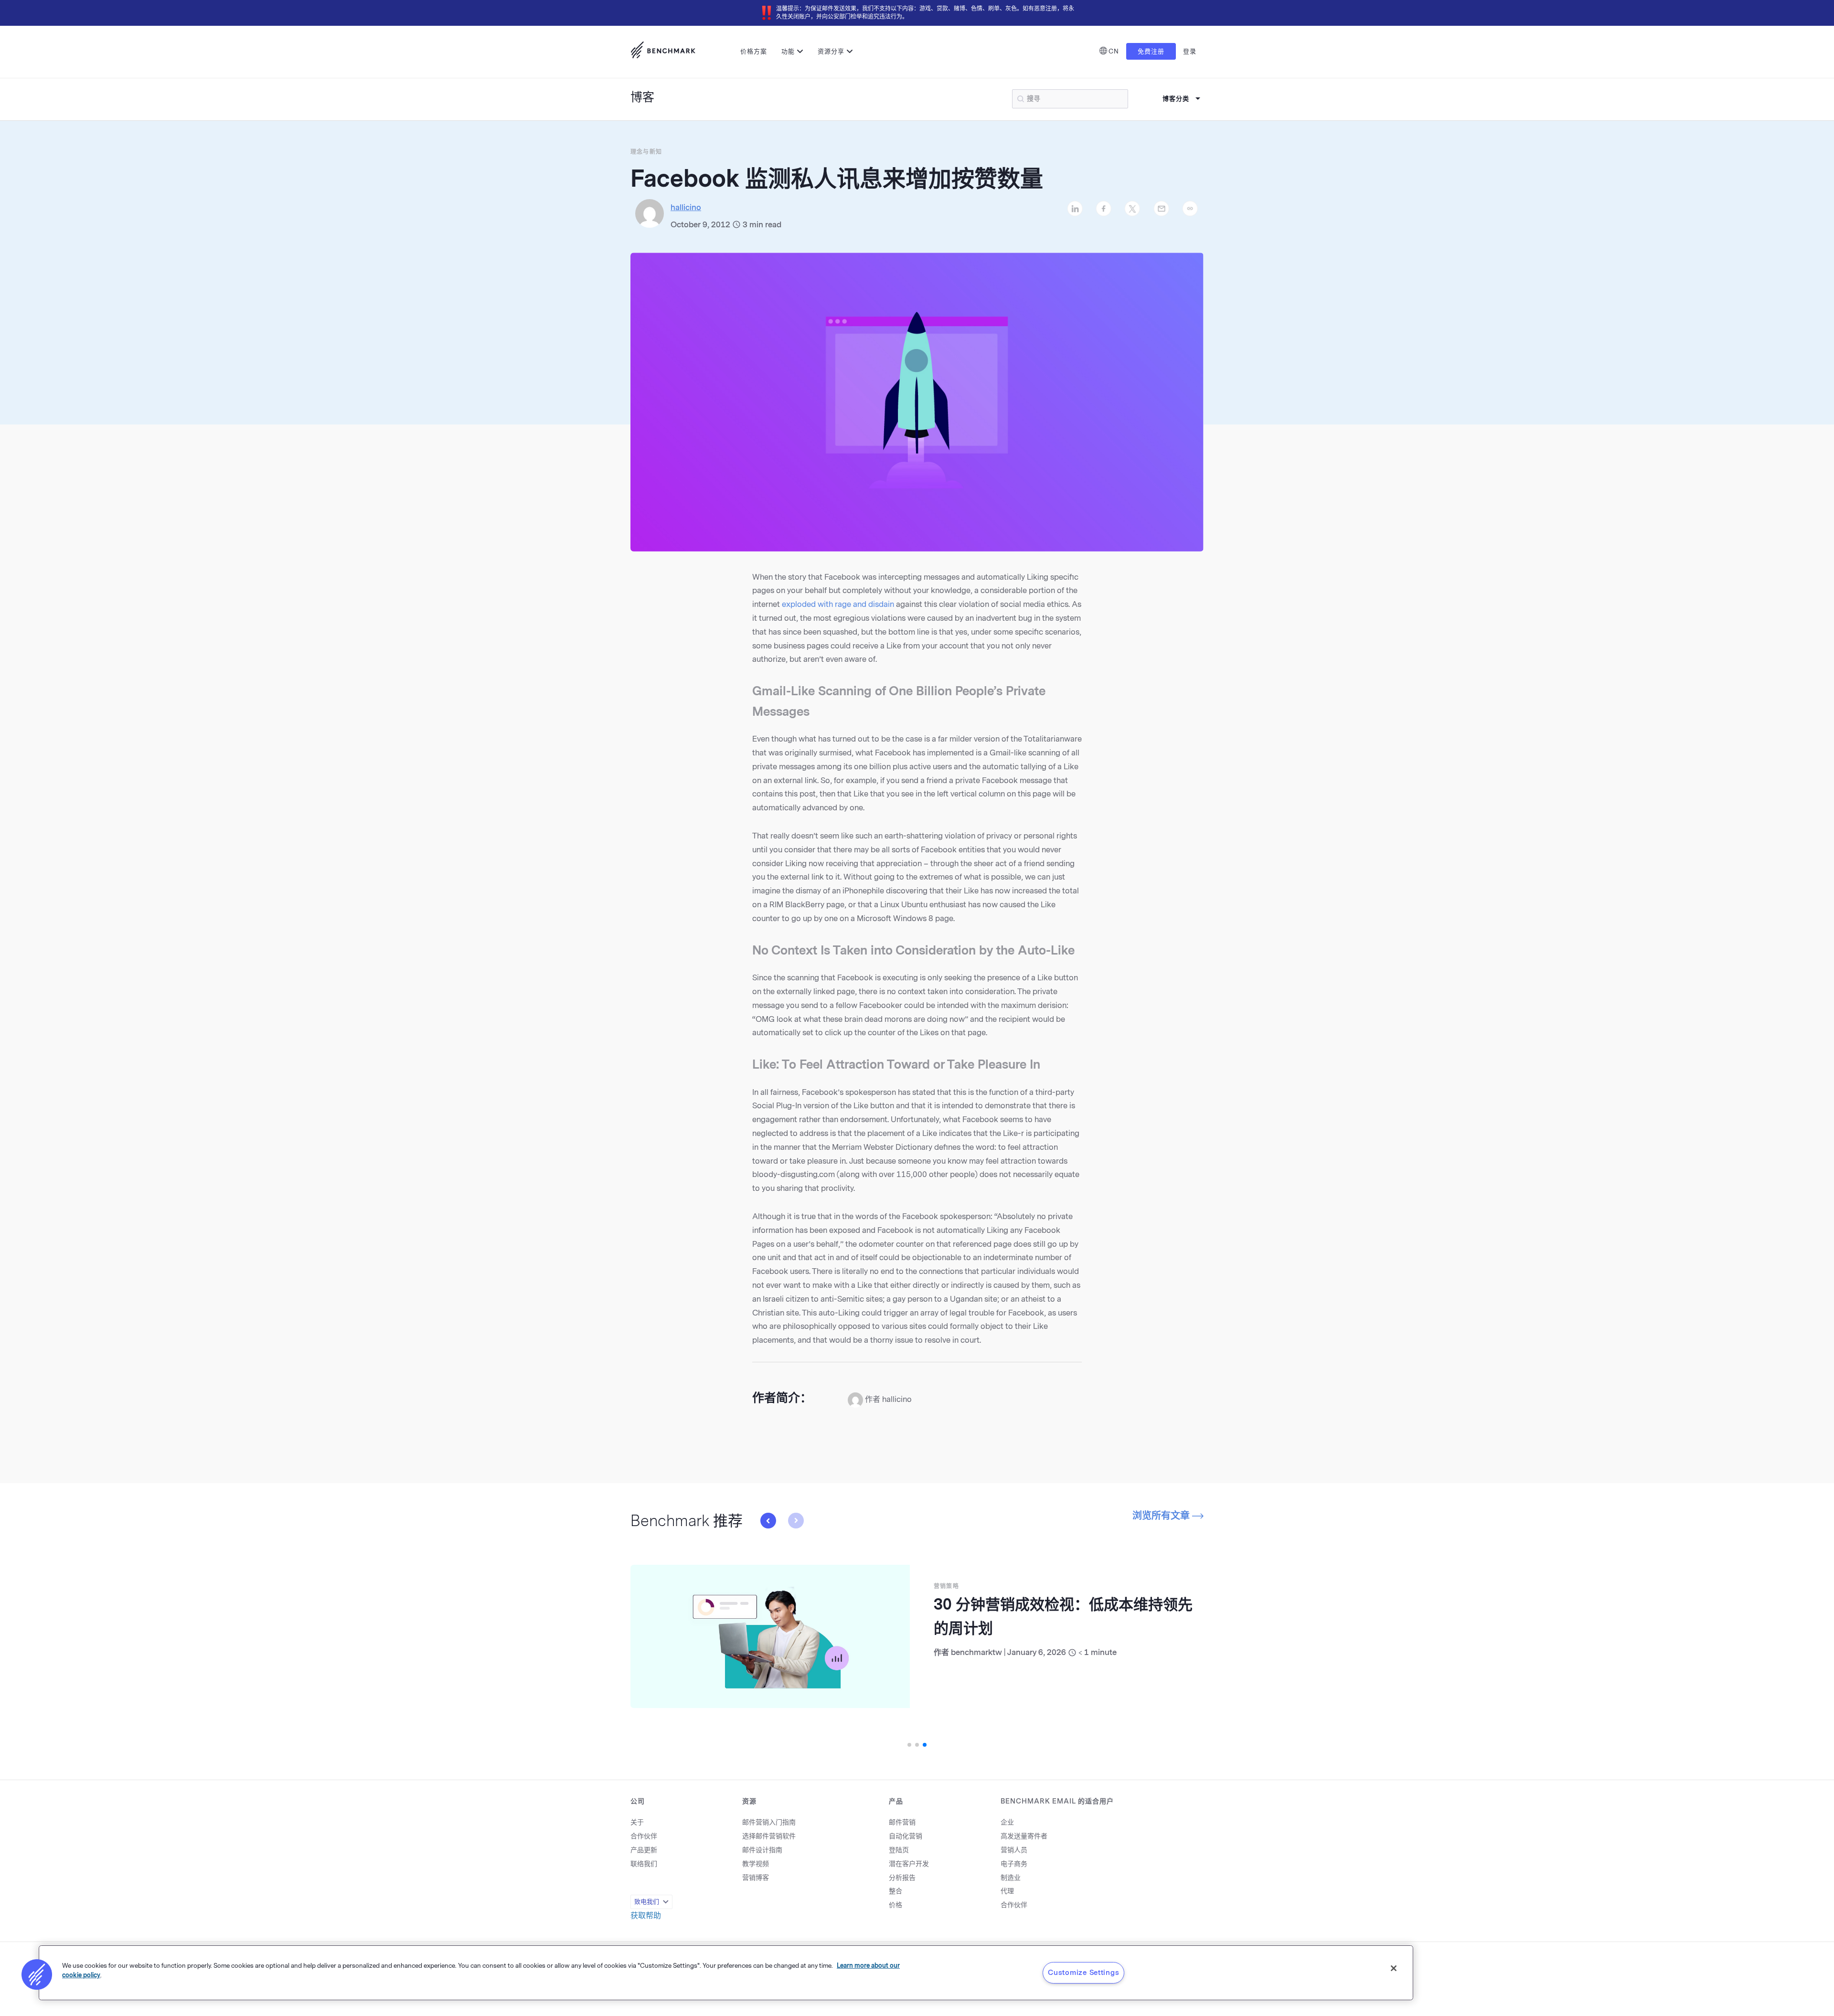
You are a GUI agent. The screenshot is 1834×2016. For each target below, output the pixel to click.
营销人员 (1014, 1850)
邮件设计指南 (762, 1850)
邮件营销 (902, 1822)
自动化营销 (906, 1836)
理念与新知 (646, 152)
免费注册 (1151, 51)
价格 (896, 1905)
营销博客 (756, 1878)
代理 (1007, 1891)
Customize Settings (1083, 1973)
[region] (726, 1973)
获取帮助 (646, 1915)
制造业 (1011, 1878)
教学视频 (756, 1864)
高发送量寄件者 (1024, 1836)
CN (1114, 51)
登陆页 (899, 1850)
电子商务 (1014, 1864)
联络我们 (644, 1864)
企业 (1007, 1822)
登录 (1190, 51)
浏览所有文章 (1162, 1516)
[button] (796, 1521)
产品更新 (644, 1850)
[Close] (1394, 1968)
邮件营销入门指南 (769, 1822)
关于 (637, 1822)
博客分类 (1176, 99)
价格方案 (754, 51)
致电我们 (647, 1902)
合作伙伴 (644, 1836)
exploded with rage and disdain (838, 604)
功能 (788, 51)
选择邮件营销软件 (769, 1836)
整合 (896, 1891)
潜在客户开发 (909, 1864)
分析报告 (902, 1878)
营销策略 (946, 1586)
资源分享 (831, 51)
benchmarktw (976, 1652)
